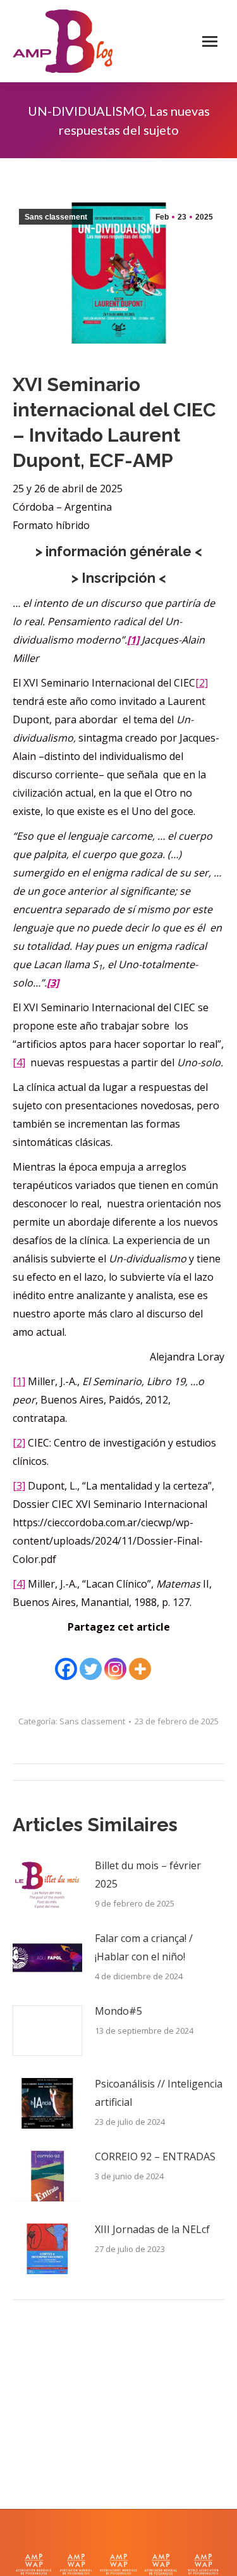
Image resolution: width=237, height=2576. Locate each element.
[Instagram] (115, 1660)
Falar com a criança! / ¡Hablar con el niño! (144, 1947)
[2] (202, 683)
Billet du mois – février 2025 (148, 1875)
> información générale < (119, 551)
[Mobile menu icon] (210, 41)
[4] (19, 1062)
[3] (19, 1486)
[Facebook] (66, 1660)
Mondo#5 (118, 2011)
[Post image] (47, 1885)
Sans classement (56, 217)
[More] (140, 1660)
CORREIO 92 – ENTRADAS (155, 2156)
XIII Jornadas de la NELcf (152, 2229)
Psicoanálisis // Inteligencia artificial (159, 2093)
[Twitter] (91, 1660)
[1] (19, 1381)
